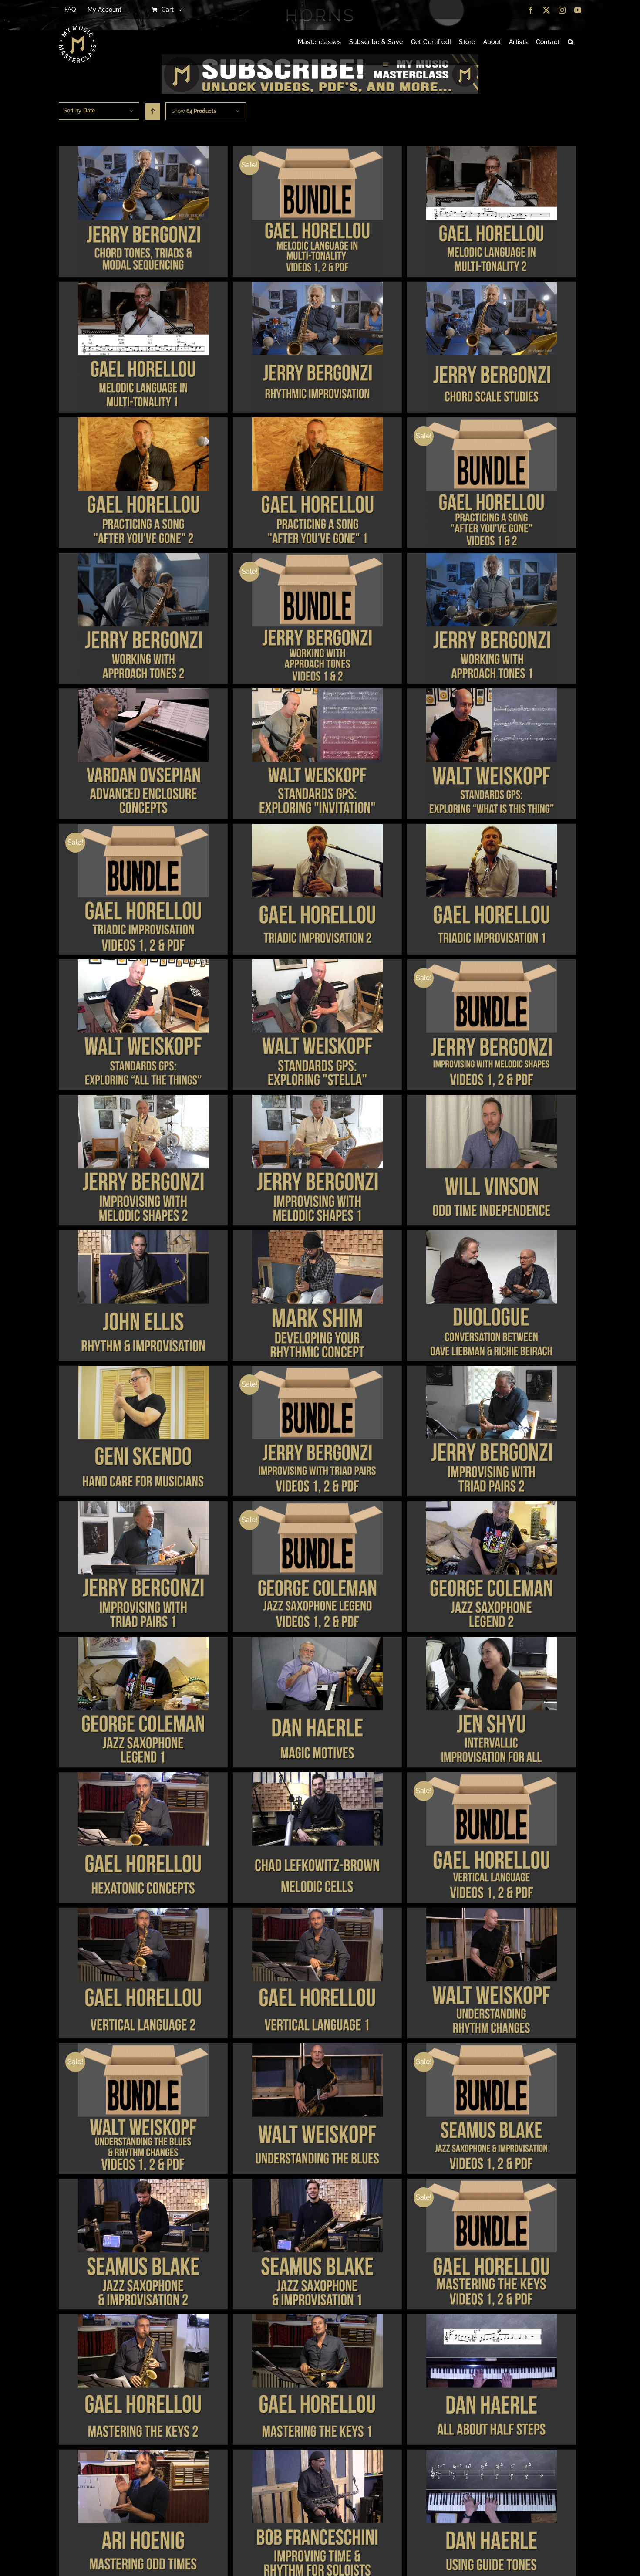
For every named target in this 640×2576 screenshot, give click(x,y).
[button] (571, 42)
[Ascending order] (153, 112)
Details (143, 213)
